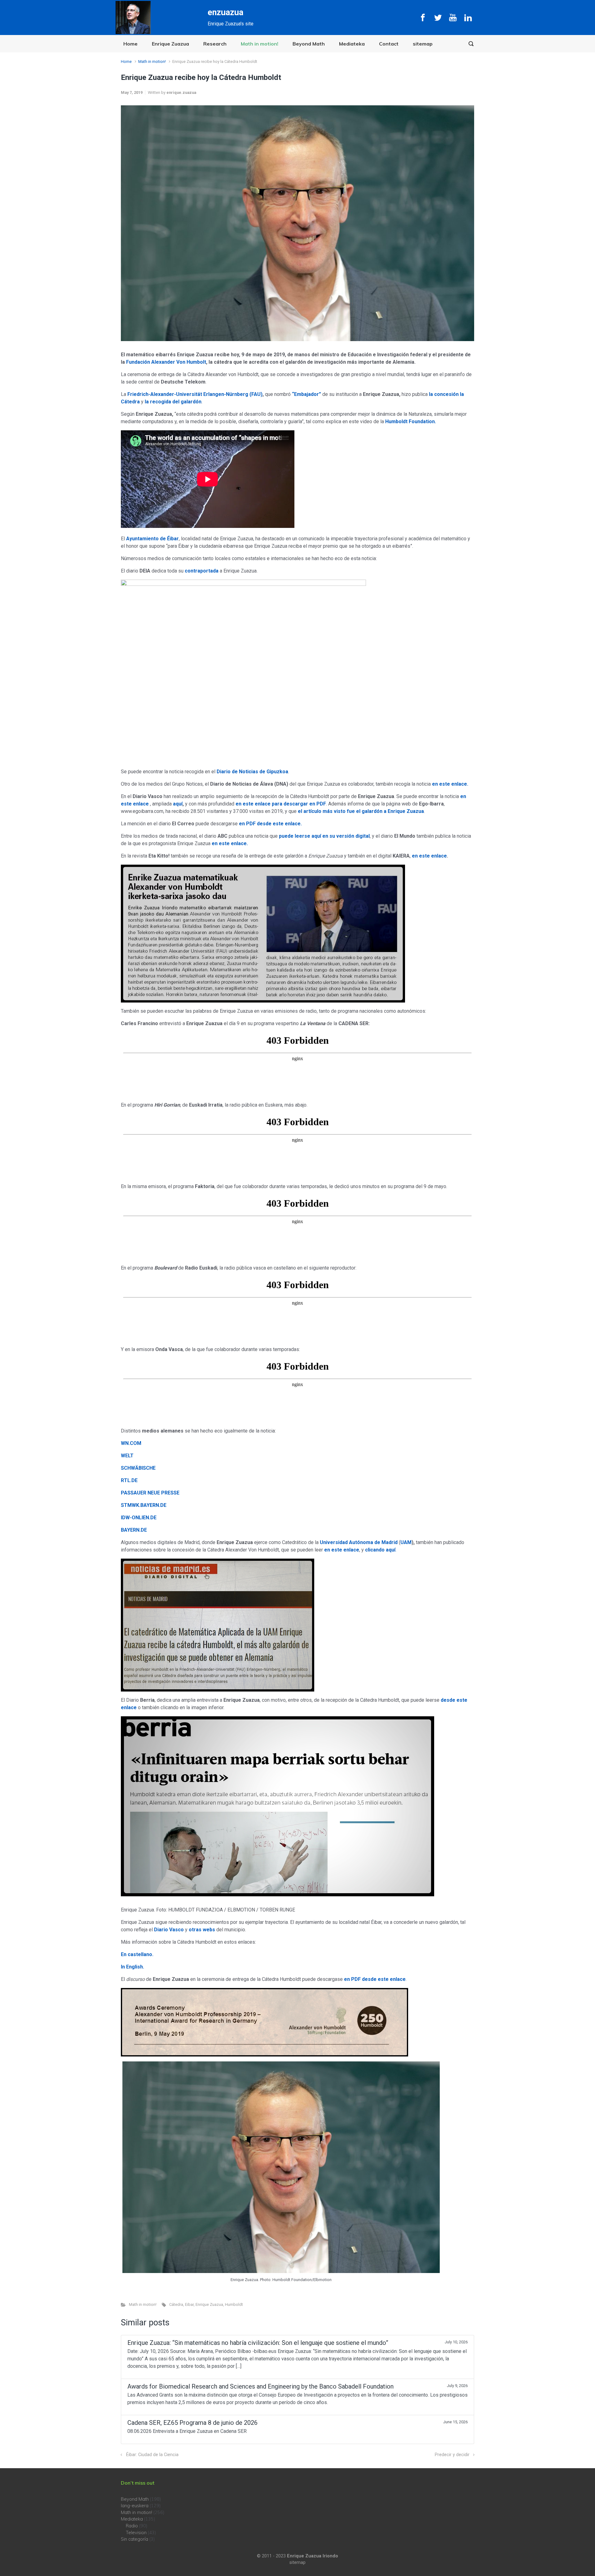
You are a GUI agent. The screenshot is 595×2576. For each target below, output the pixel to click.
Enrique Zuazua (170, 44)
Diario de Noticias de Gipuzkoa (252, 772)
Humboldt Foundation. (411, 421)
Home (130, 44)
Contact (389, 44)
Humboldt (234, 2304)
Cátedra (176, 2304)
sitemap (423, 44)
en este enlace (342, 1550)
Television (136, 2533)
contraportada (202, 571)
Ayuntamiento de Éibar (152, 539)
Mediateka (352, 44)
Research (215, 44)
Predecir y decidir (452, 2455)
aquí (178, 804)
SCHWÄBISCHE (138, 1468)
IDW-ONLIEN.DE (139, 1518)
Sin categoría (134, 2539)
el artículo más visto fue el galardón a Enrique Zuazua (361, 811)
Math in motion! (260, 44)
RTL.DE (129, 1480)
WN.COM (131, 1443)
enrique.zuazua (181, 92)
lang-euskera (135, 2506)
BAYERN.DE (134, 1530)
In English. (132, 1967)
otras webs (202, 1930)
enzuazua (225, 12)
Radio (132, 2526)
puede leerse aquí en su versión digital (324, 836)
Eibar (189, 2304)
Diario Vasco (169, 1930)
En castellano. (137, 1954)
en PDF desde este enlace (375, 1979)
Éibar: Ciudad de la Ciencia (152, 2455)
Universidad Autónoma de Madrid (359, 1542)
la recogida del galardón (173, 402)
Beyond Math (309, 44)
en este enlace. (450, 784)
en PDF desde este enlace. (270, 824)
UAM (406, 1542)
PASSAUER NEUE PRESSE (150, 1493)
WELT (127, 1456)
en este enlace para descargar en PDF (281, 804)
